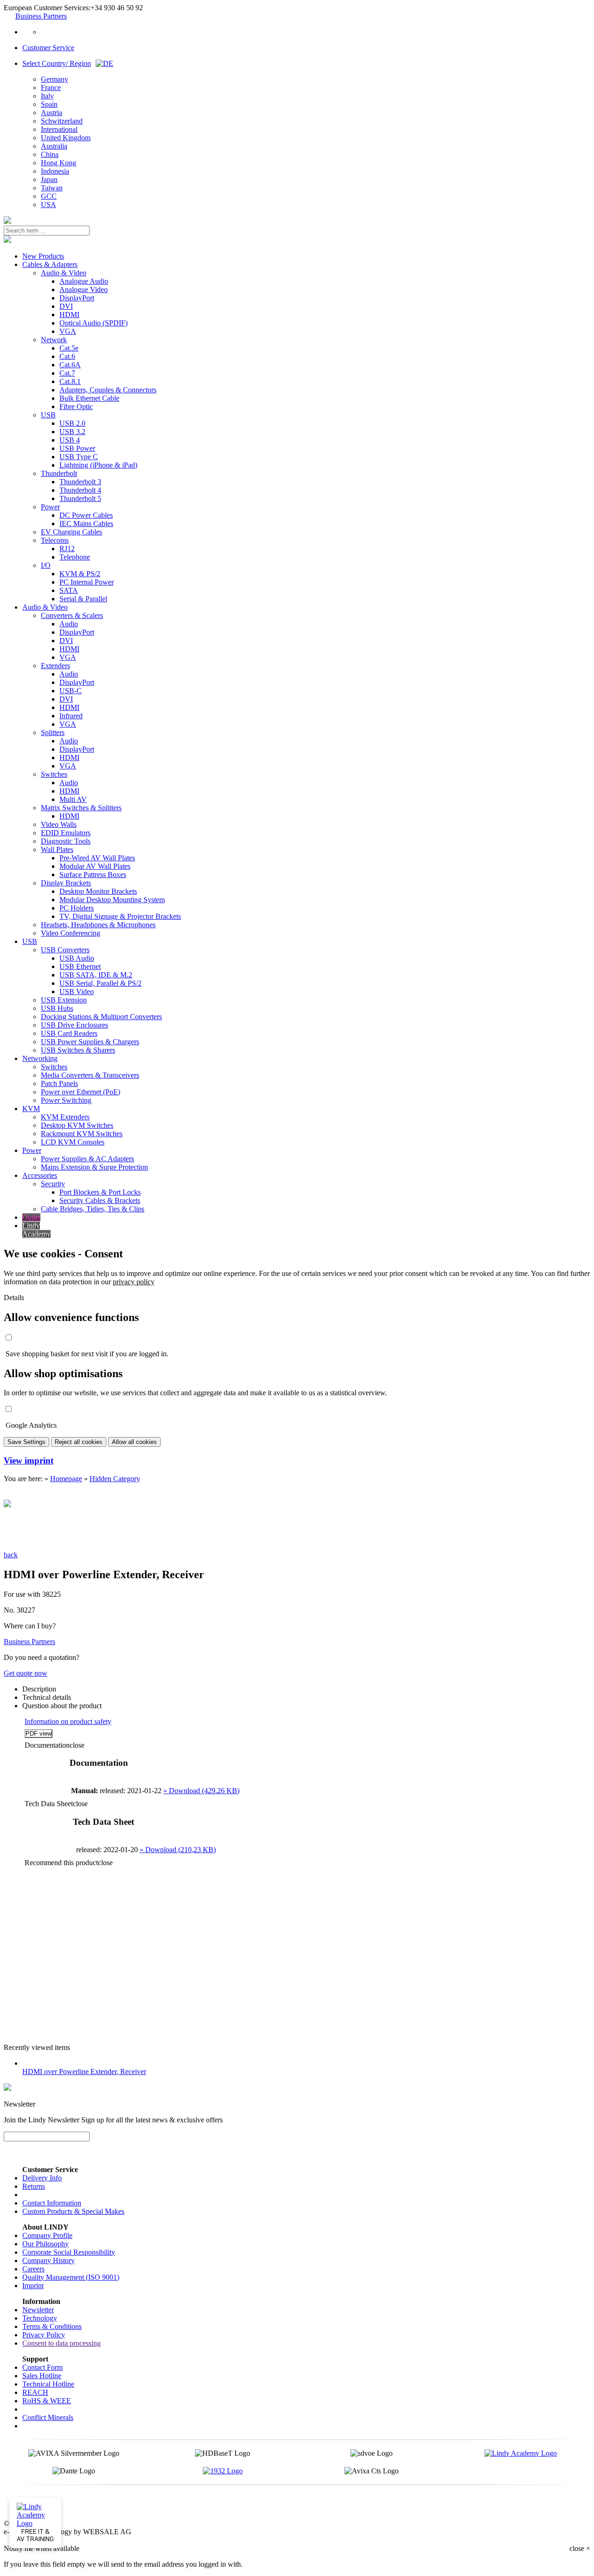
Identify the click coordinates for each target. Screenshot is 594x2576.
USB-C (71, 691)
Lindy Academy (36, 1230)
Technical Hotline (48, 2384)
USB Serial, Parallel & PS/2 (100, 983)
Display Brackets (66, 883)
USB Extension (64, 1000)
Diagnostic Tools (66, 841)
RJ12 (67, 549)
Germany (55, 79)
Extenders (55, 666)
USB (48, 415)
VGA (68, 331)
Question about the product (62, 1706)
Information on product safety (68, 1721)
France (51, 88)
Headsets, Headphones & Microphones (98, 925)
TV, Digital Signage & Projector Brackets (120, 916)
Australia (54, 146)
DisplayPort (77, 298)
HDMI (69, 315)
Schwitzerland (62, 121)
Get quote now (26, 1673)
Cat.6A (70, 365)
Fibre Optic (76, 407)
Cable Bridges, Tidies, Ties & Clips (93, 1209)
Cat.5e (69, 348)
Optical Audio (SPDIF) (94, 323)
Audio (69, 624)
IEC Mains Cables (86, 524)
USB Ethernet (80, 966)
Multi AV (73, 799)
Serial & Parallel (83, 599)
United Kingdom (66, 138)
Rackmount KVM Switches (82, 1134)
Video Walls (59, 824)
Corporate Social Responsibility (69, 2252)
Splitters (53, 732)
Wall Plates (57, 849)
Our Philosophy (45, 2244)
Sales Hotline (42, 2376)
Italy (47, 96)
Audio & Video (64, 273)
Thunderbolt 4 (80, 490)
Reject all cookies (79, 1442)
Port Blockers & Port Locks (100, 1192)
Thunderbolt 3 (80, 482)
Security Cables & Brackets (100, 1200)
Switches (54, 774)
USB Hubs (57, 1008)
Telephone (75, 557)
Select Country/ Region (57, 63)
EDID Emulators (66, 833)
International (59, 129)
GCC (49, 196)
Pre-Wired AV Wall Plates (97, 858)
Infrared (71, 716)
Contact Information (52, 2203)
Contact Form (42, 2367)
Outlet (31, 1217)
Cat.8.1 (70, 381)
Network (54, 340)
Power (50, 507)
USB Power (77, 448)
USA (48, 205)
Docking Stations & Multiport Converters (101, 1017)
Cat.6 (67, 356)
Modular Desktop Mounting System (112, 900)
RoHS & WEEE (47, 2401)
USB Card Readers (69, 1033)
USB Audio (77, 958)
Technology (40, 2318)
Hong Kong (58, 163)
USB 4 (70, 440)
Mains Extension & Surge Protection (94, 1167)
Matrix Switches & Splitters (81, 808)
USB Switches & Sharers (78, 1050)
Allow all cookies (134, 1442)
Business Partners (41, 16)
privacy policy (134, 1282)
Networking (40, 1058)
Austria (52, 113)
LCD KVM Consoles (73, 1142)
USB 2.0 (72, 423)
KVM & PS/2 (80, 574)
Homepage (66, 1479)
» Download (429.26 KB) (201, 1791)
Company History (48, 2261)
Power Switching (66, 1100)
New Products (43, 256)
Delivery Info (42, 2178)
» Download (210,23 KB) (178, 1850)
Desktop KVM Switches (77, 1125)
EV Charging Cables (71, 532)
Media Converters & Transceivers (90, 1075)
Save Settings (26, 1442)
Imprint (33, 2286)
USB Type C (79, 457)
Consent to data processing (61, 2343)
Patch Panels (59, 1083)
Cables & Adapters (50, 264)
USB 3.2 (72, 432)
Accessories (40, 1175)
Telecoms (55, 540)
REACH (35, 2392)
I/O (46, 565)
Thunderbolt (59, 473)
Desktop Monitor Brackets (98, 891)
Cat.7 (67, 373)
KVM (31, 1109)
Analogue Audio (84, 281)
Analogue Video (84, 289)
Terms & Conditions (52, 2326)
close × (580, 2548)
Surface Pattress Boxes (93, 875)
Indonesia (55, 171)
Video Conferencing (71, 933)
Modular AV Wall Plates (95, 866)
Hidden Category (115, 1479)
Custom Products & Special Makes (73, 2211)
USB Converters (65, 950)
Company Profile (47, 2235)
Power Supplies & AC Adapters (87, 1159)
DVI (66, 306)
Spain (49, 104)
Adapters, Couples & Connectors (108, 390)
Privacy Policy (44, 2335)
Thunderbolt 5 (80, 498)
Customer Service (48, 48)
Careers (33, 2269)
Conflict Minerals (48, 2417)
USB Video (77, 992)
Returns (34, 2186)
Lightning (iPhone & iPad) (98, 465)
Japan (49, 179)
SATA (69, 590)
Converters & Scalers (72, 615)
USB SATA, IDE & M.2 (96, 975)
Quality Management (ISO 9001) (71, 2277)
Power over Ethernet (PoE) (81, 1092)
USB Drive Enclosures (74, 1025)
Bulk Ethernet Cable (89, 398)
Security (53, 1184)
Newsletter (38, 2310)
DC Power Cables (86, 515)
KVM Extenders (65, 1117)
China (50, 154)
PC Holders (77, 908)
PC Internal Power (87, 582)
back (11, 1555)
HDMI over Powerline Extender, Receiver (84, 2072)
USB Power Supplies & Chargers (90, 1042)
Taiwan (52, 188)
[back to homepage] (7, 221)
